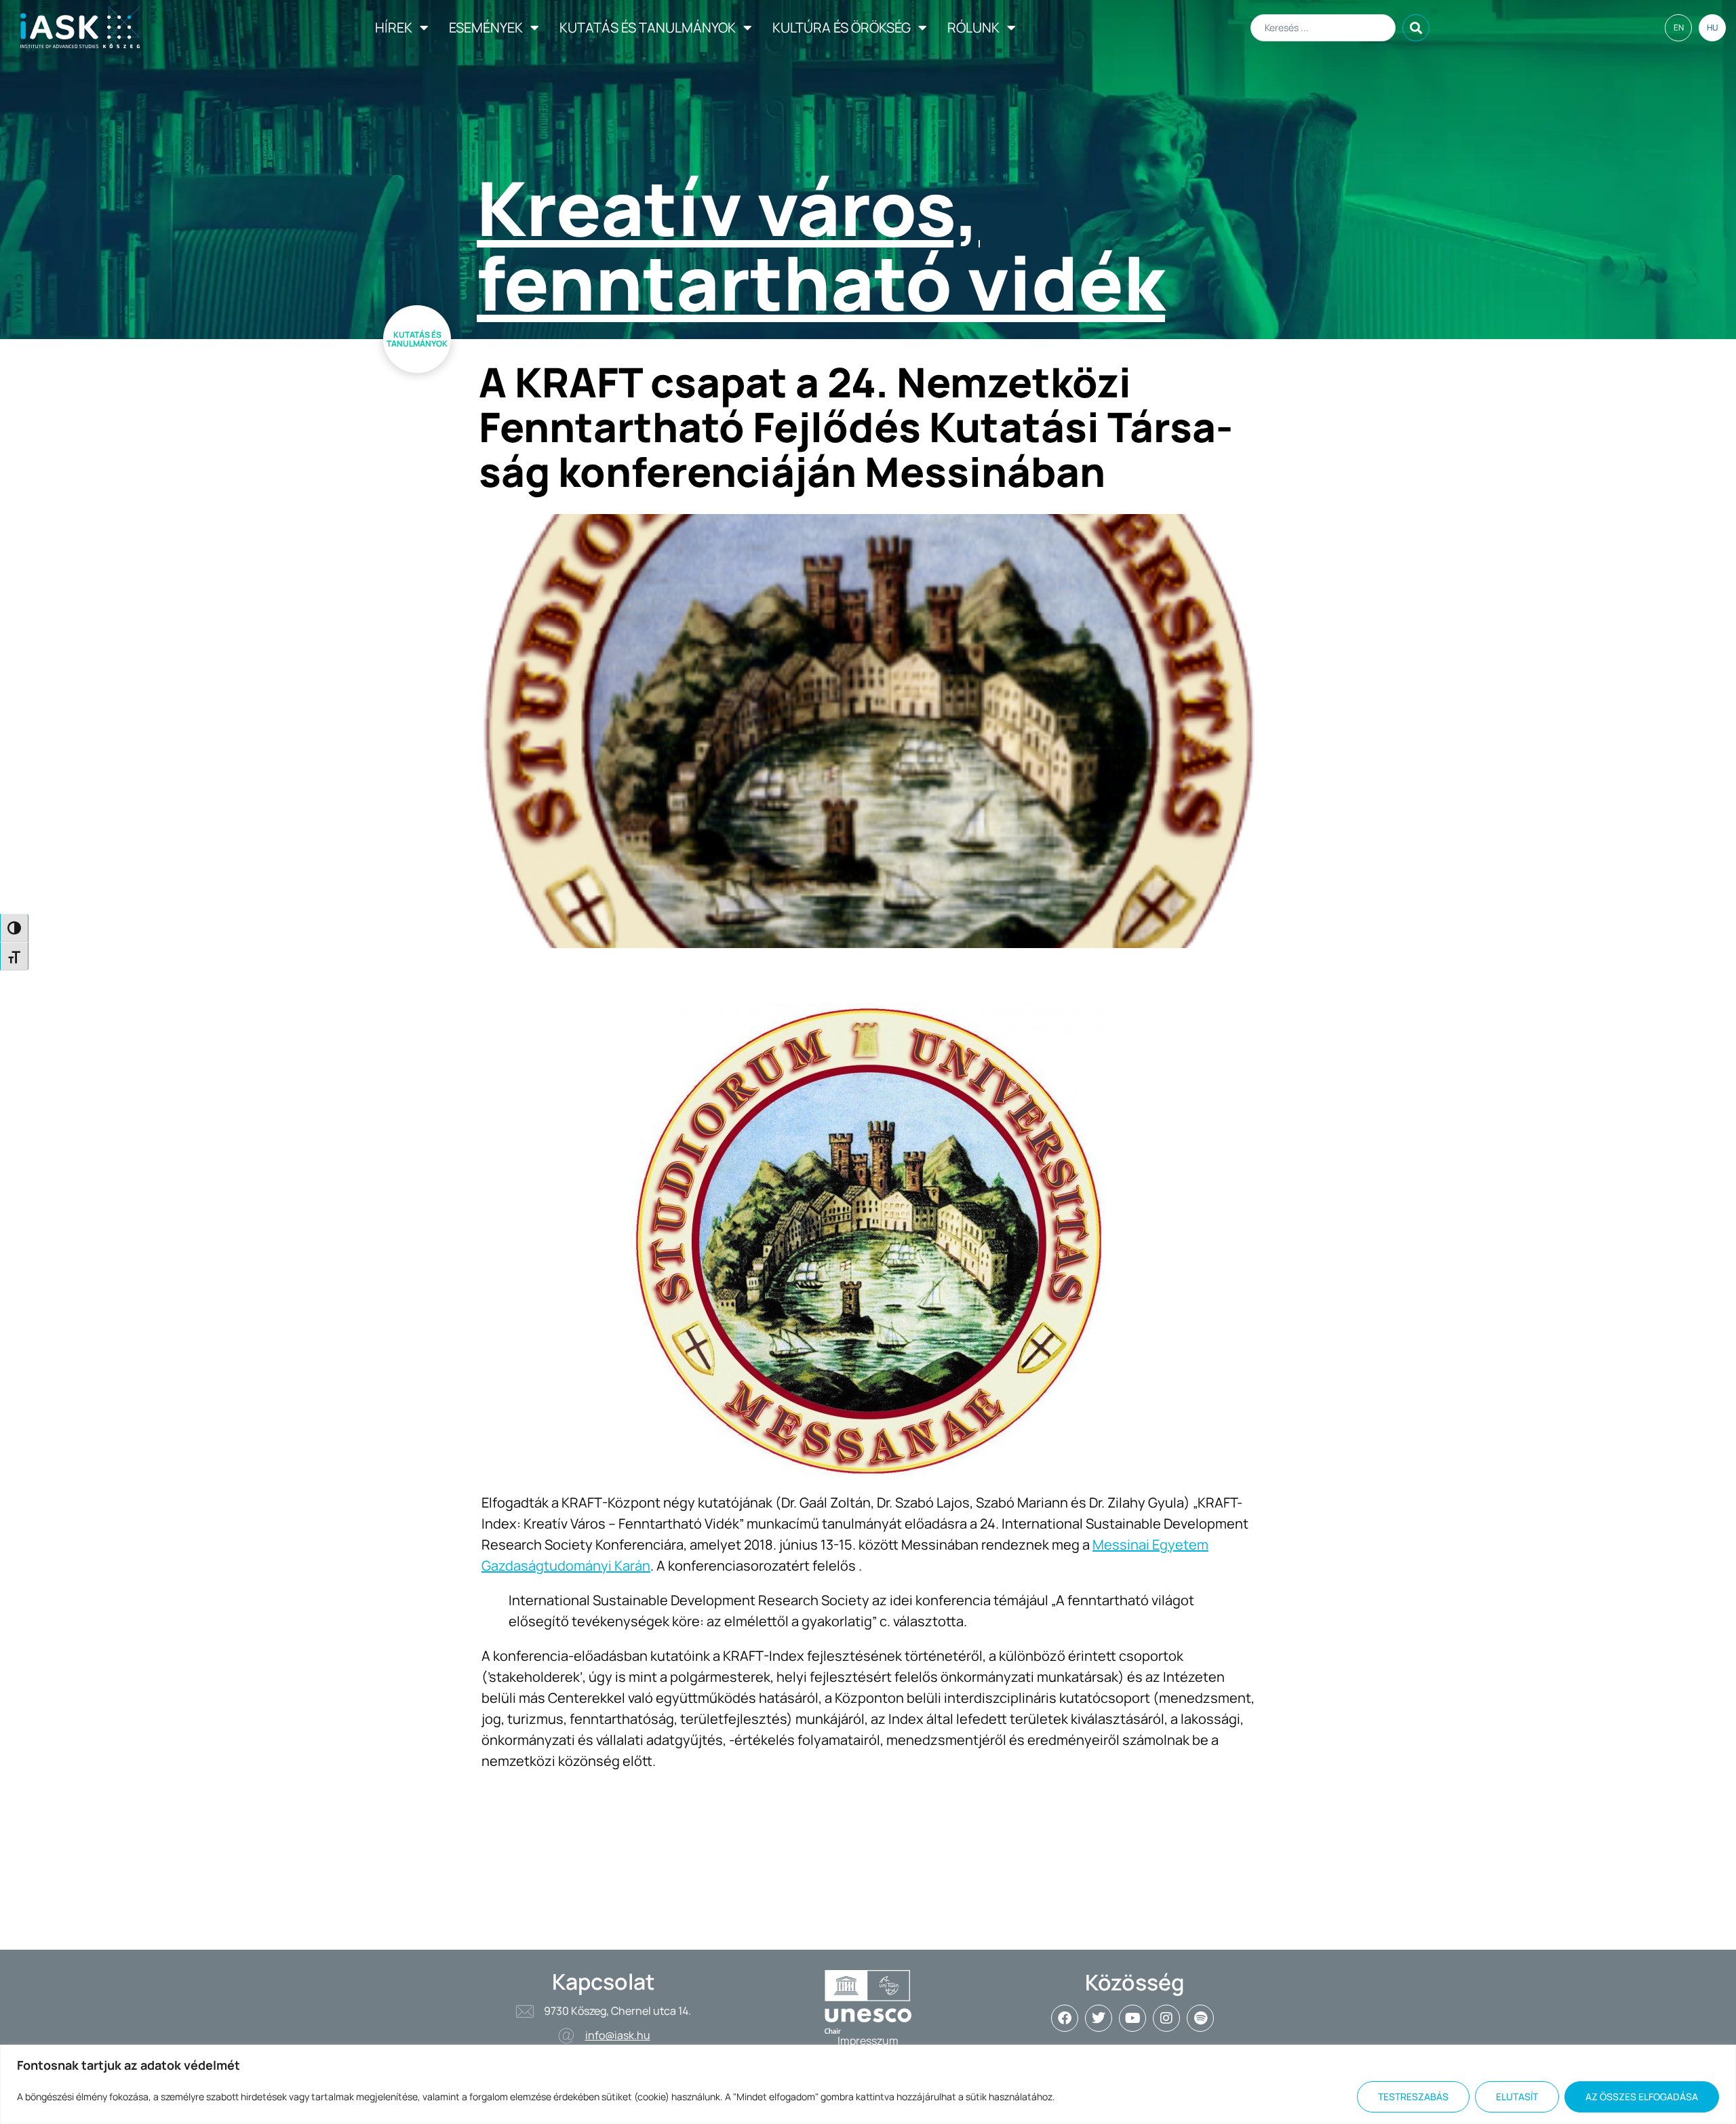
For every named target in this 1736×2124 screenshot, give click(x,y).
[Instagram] (1166, 2018)
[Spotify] (1200, 2018)
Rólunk (973, 27)
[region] (868, 2084)
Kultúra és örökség (842, 27)
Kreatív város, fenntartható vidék (821, 245)
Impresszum (868, 2041)
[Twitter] (1099, 2018)
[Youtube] (1132, 2018)
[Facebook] (1065, 2018)
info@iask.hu (618, 2035)
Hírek (394, 27)
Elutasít (1517, 2097)
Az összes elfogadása (1642, 2097)
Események (486, 27)
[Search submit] (1416, 28)
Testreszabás (1413, 2097)
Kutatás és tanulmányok (648, 27)
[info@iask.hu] (566, 2036)
